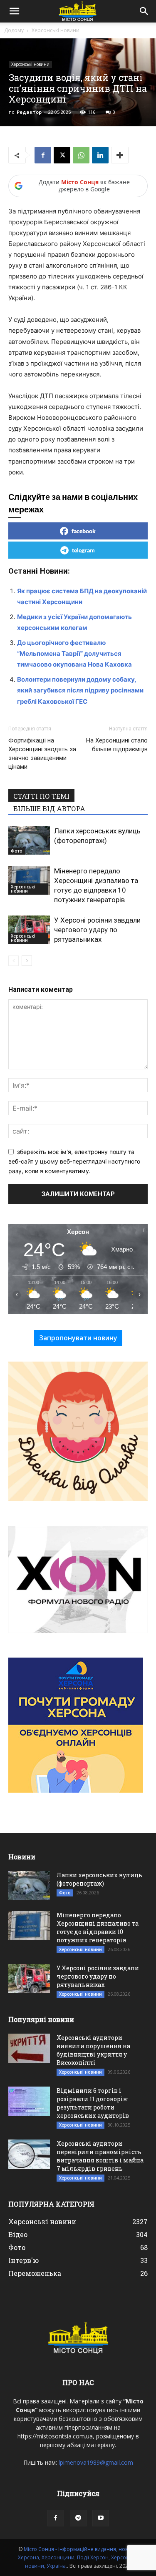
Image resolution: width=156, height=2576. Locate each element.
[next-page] (27, 961)
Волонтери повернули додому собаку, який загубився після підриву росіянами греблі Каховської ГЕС (80, 690)
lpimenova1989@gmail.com (96, 2462)
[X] (62, 155)
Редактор (29, 112)
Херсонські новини (56, 30)
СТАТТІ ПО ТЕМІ (41, 796)
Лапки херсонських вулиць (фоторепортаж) (99, 1879)
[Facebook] (43, 155)
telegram (83, 550)
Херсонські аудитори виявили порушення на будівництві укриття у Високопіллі (93, 2050)
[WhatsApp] (81, 155)
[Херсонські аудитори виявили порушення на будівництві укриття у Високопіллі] (29, 2048)
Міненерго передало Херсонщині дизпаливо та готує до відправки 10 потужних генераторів (98, 1928)
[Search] (144, 11)
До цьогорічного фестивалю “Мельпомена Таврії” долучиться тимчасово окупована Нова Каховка (74, 653)
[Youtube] (101, 2518)
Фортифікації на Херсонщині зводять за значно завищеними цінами (42, 754)
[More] (120, 155)
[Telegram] (78, 2518)
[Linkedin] (100, 155)
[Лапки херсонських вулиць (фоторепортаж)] (29, 841)
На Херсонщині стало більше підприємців (117, 745)
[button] (14, 11)
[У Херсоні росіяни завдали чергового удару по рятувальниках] (29, 930)
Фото (17, 851)
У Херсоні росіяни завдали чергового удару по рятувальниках (97, 930)
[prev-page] (14, 961)
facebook (84, 531)
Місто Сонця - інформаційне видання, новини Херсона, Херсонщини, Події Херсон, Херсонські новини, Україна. (78, 2557)
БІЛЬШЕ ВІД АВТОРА (49, 809)
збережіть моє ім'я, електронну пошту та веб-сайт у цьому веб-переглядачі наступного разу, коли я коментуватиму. (74, 1161)
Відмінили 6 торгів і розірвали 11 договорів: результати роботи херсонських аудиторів (93, 2103)
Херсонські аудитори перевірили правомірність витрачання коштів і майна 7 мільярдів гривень (100, 2156)
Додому (14, 30)
